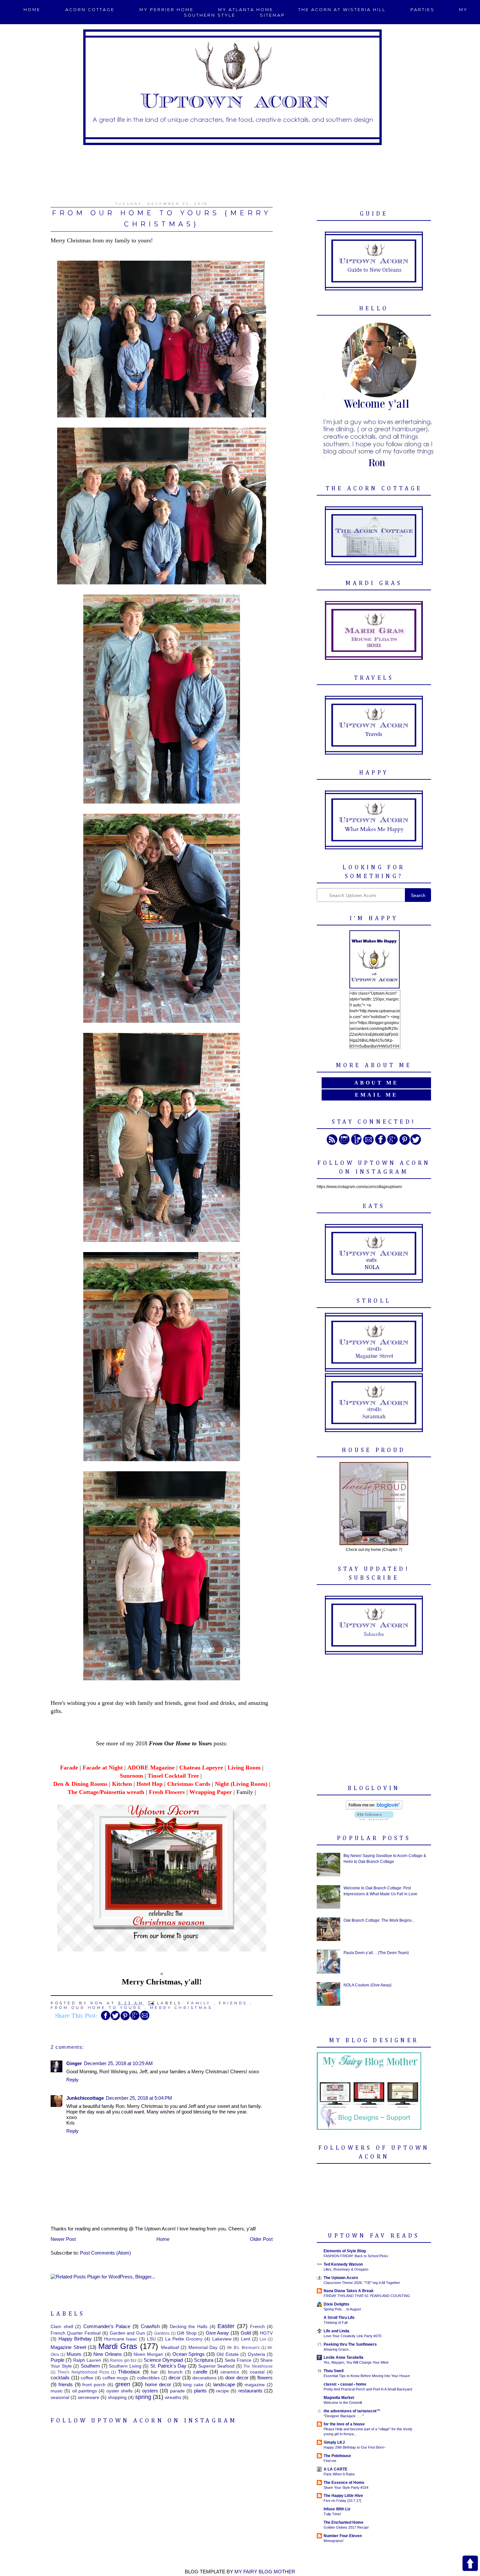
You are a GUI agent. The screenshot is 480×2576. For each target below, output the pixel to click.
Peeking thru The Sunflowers (350, 2344)
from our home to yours (96, 2008)
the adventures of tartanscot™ (352, 2411)
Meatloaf (170, 2348)
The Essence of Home (344, 2483)
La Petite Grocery (184, 2339)
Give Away (217, 2333)
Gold (246, 2333)
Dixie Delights (336, 2304)
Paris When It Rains (339, 2474)
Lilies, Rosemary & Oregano (346, 2269)
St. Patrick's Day (168, 2366)
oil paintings (85, 2391)
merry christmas (181, 2008)
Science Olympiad (163, 2360)
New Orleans (108, 2354)
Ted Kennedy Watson (343, 2264)
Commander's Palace (107, 2326)
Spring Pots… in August (342, 2309)
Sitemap (272, 15)
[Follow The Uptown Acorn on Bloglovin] (374, 1808)
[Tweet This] (115, 2019)
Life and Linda (336, 2331)
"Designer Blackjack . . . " (344, 2416)
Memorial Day (203, 2348)
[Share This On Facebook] (105, 2019)
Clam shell (62, 2327)
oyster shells (120, 2391)
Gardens (162, 2333)
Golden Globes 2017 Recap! (346, 2527)
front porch (94, 2385)
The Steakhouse (258, 2366)
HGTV (266, 2333)
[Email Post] (152, 2003)
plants (200, 2391)
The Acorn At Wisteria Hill (342, 10)
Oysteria (256, 2354)
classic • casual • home (345, 2384)
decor (175, 2378)
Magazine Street (68, 2347)
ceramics (230, 2372)
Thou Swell (334, 2371)
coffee (87, 2378)
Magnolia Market (339, 2398)
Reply (72, 2080)
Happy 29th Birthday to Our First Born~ (355, 2447)
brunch (175, 2372)
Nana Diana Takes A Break (349, 2291)
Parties (423, 10)
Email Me (376, 1095)
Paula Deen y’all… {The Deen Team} (376, 1953)
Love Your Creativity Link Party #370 (352, 2336)
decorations (204, 2378)
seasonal (60, 2397)
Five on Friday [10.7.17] (342, 2501)
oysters (150, 2391)
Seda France (238, 2360)
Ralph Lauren (87, 2360)
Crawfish (150, 2326)
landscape (224, 2384)
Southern (90, 2366)
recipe (223, 2391)
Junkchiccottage (85, 2098)
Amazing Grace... (337, 2349)
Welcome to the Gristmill (343, 2403)
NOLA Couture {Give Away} (368, 1985)
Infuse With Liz (337, 2509)
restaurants (250, 2391)
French (257, 2327)
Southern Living (125, 2366)
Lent (246, 2339)
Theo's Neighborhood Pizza (83, 2372)
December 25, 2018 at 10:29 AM (118, 2063)
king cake (193, 2385)
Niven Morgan (148, 2354)
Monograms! (334, 2541)
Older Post (261, 2239)
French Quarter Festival (76, 2333)
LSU (151, 2339)
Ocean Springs (189, 2354)
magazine (255, 2385)
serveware (88, 2397)
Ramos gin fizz (123, 2360)
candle (200, 2372)
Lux (263, 2339)
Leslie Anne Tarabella (344, 2357)
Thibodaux (129, 2372)
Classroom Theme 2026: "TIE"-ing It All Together (362, 2283)
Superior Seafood (216, 2366)
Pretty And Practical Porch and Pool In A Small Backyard (368, 2389)
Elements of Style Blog (345, 2251)
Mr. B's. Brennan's (243, 2348)
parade (177, 2391)
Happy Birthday (75, 2339)
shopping (117, 2397)
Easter (226, 2326)
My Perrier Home (167, 10)
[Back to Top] (470, 2564)
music (57, 2391)
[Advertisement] (240, 170)
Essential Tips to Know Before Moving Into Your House (367, 2376)
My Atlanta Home (246, 10)
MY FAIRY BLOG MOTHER (265, 2572)
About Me (376, 1083)
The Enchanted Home (344, 2522)
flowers (265, 2378)
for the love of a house (344, 2424)
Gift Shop (187, 2333)
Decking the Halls (189, 2327)
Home (32, 10)
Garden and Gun (128, 2333)
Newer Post (63, 2239)
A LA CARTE (336, 2469)
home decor (158, 2384)
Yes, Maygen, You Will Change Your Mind (356, 2362)
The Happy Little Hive (343, 2496)
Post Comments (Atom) (105, 2253)
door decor (237, 2378)
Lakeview (222, 2339)
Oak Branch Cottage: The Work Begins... (379, 1920)
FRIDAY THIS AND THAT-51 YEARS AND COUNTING (367, 2296)
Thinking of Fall (336, 2323)
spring (143, 2397)
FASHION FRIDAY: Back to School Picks (356, 2256)
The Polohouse (337, 2456)
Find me (330, 2461)
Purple (57, 2360)
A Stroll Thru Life (339, 2318)
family (199, 2003)
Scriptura (204, 2360)
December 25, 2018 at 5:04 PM (139, 2098)
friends (233, 2003)
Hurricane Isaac (121, 2339)
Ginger (74, 2063)
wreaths (173, 2397)
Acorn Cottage (90, 10)
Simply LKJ (334, 2442)
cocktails (60, 2378)
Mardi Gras (118, 2346)
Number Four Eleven (343, 2536)
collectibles (148, 2378)
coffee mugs (115, 2378)
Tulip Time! (332, 2514)
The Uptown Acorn (341, 2278)
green (123, 2384)
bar (154, 2372)
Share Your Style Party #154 (346, 2487)
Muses (74, 2354)
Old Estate (227, 2354)
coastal (257, 2372)
